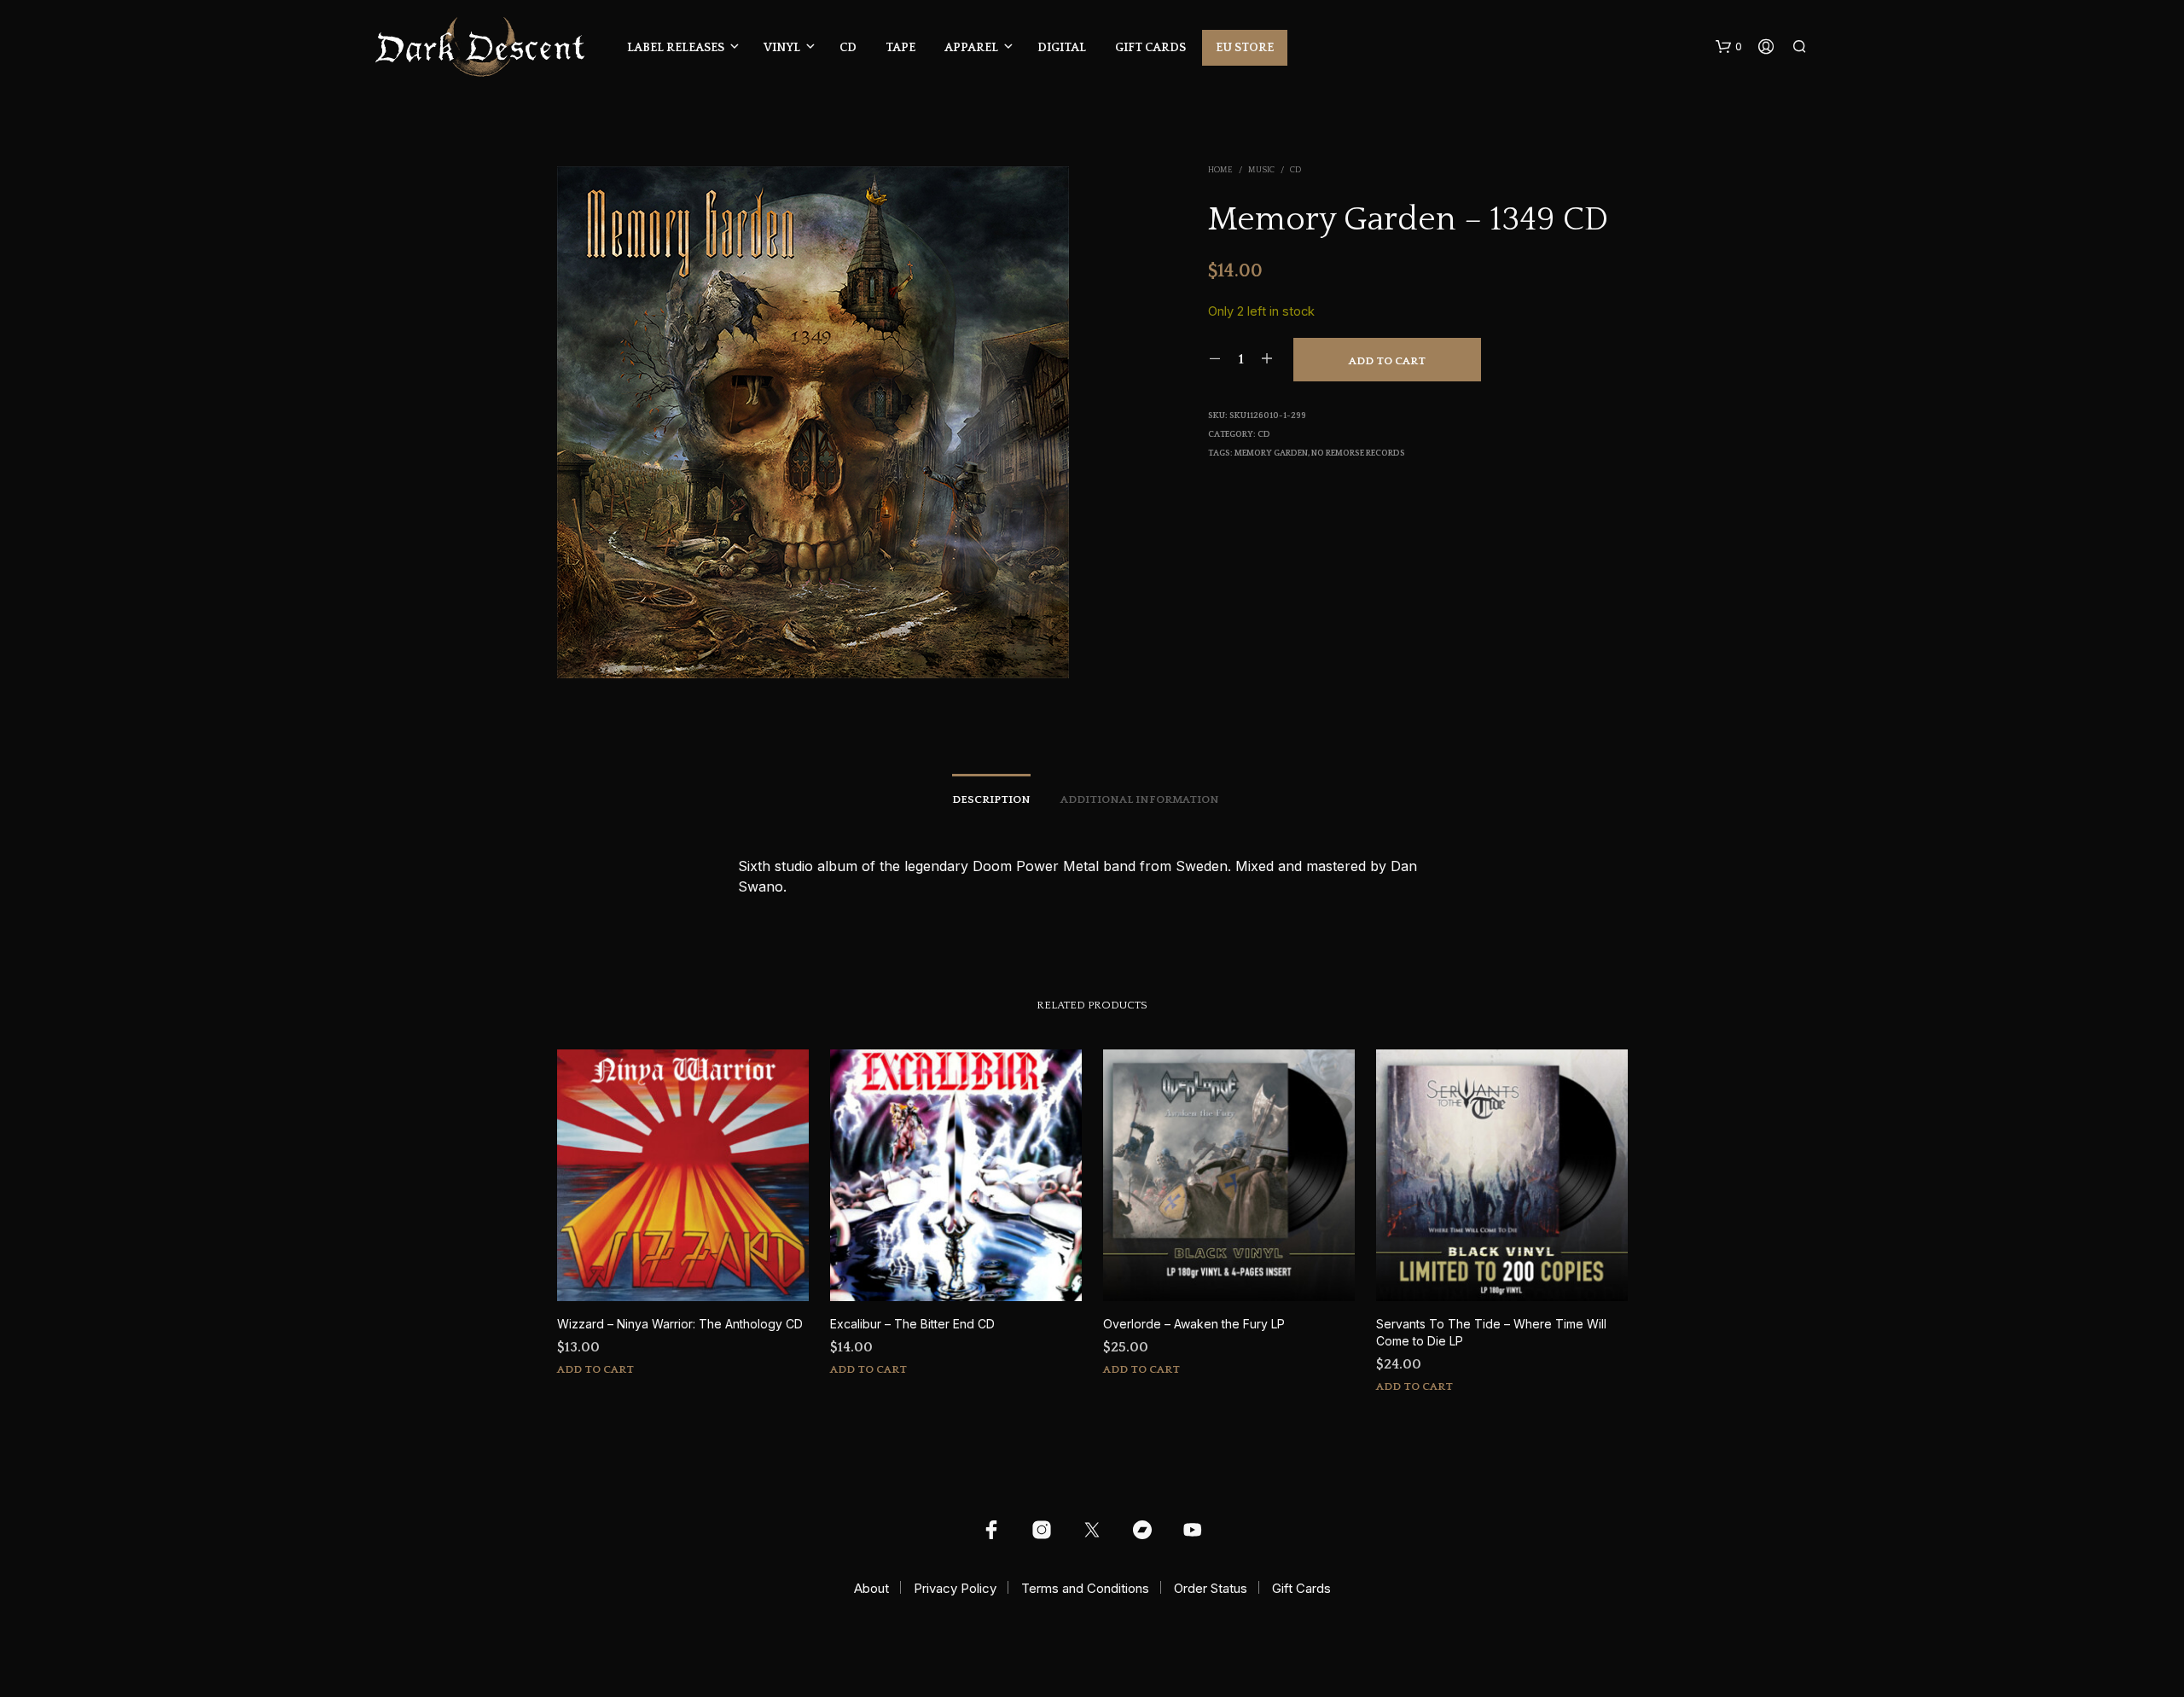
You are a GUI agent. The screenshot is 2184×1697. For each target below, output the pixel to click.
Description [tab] (991, 799)
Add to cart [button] (595, 1369)
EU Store (1245, 48)
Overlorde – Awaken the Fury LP (1194, 1324)
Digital (1062, 48)
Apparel (971, 48)
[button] (1729, 47)
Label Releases (676, 48)
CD (848, 48)
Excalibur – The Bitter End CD (912, 1324)
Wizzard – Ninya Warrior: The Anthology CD (680, 1324)
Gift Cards (1150, 48)
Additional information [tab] (1140, 799)
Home (1220, 170)
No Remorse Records (1358, 453)
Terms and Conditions (1085, 1588)
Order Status (1211, 1588)
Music (1261, 170)
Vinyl (782, 48)
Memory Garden (1271, 453)
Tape (900, 48)
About (871, 1588)
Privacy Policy (955, 1588)
